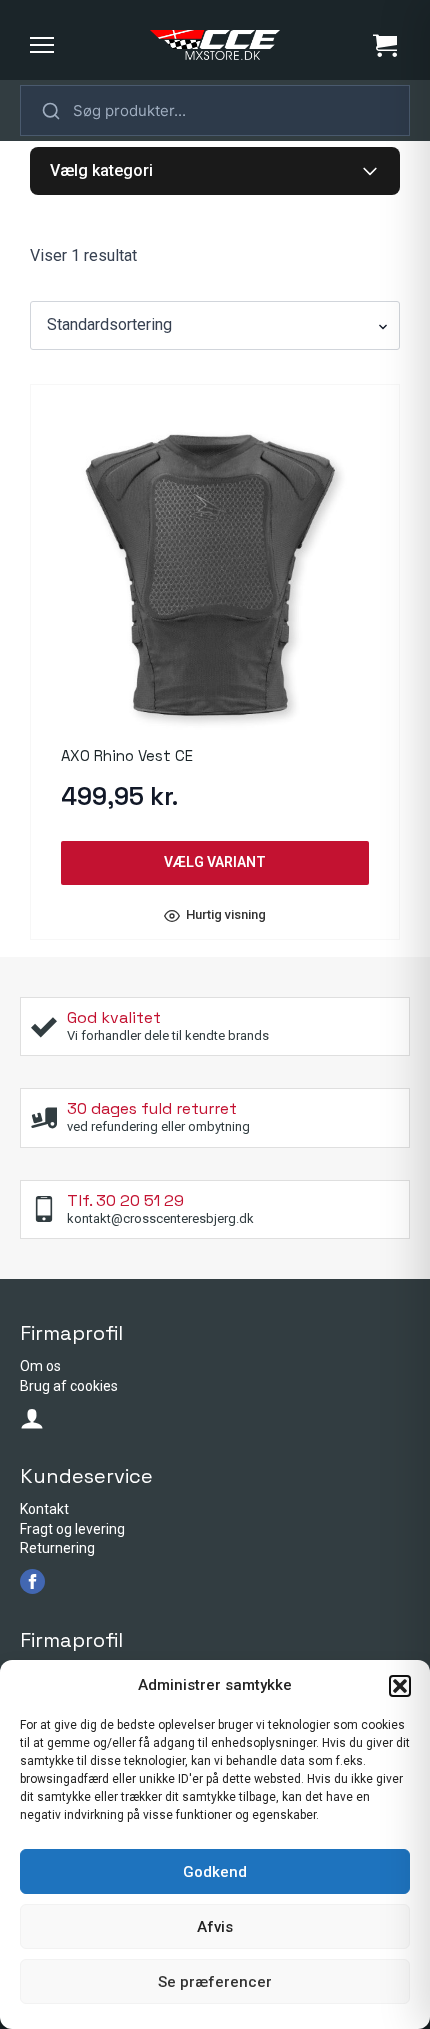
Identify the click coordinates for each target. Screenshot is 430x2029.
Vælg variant (215, 862)
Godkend (215, 1872)
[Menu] (42, 45)
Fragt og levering (72, 1529)
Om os (40, 1366)
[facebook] (32, 1581)
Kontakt (44, 1509)
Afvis (215, 1927)
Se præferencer (215, 1982)
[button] (400, 1686)
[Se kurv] (385, 45)
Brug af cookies (69, 1386)
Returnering (57, 1548)
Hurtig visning (226, 915)
